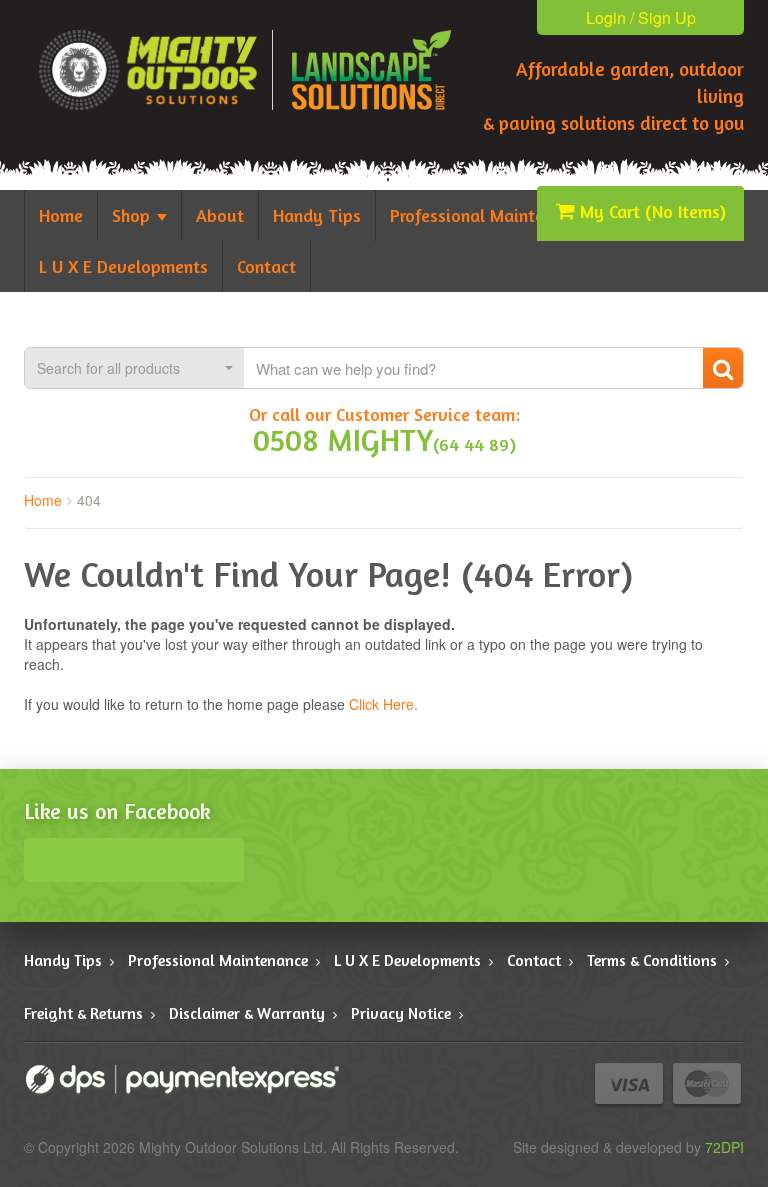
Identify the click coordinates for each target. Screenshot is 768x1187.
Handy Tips (63, 960)
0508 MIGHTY (343, 439)
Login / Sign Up (641, 17)
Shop (133, 215)
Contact (534, 960)
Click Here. (383, 704)
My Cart (653, 211)
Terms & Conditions (652, 960)
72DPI (724, 1147)
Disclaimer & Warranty (247, 1013)
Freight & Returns (83, 1013)
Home (43, 500)
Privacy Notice (401, 1013)
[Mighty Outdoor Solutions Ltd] (371, 70)
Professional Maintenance (218, 960)
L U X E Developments (407, 960)
